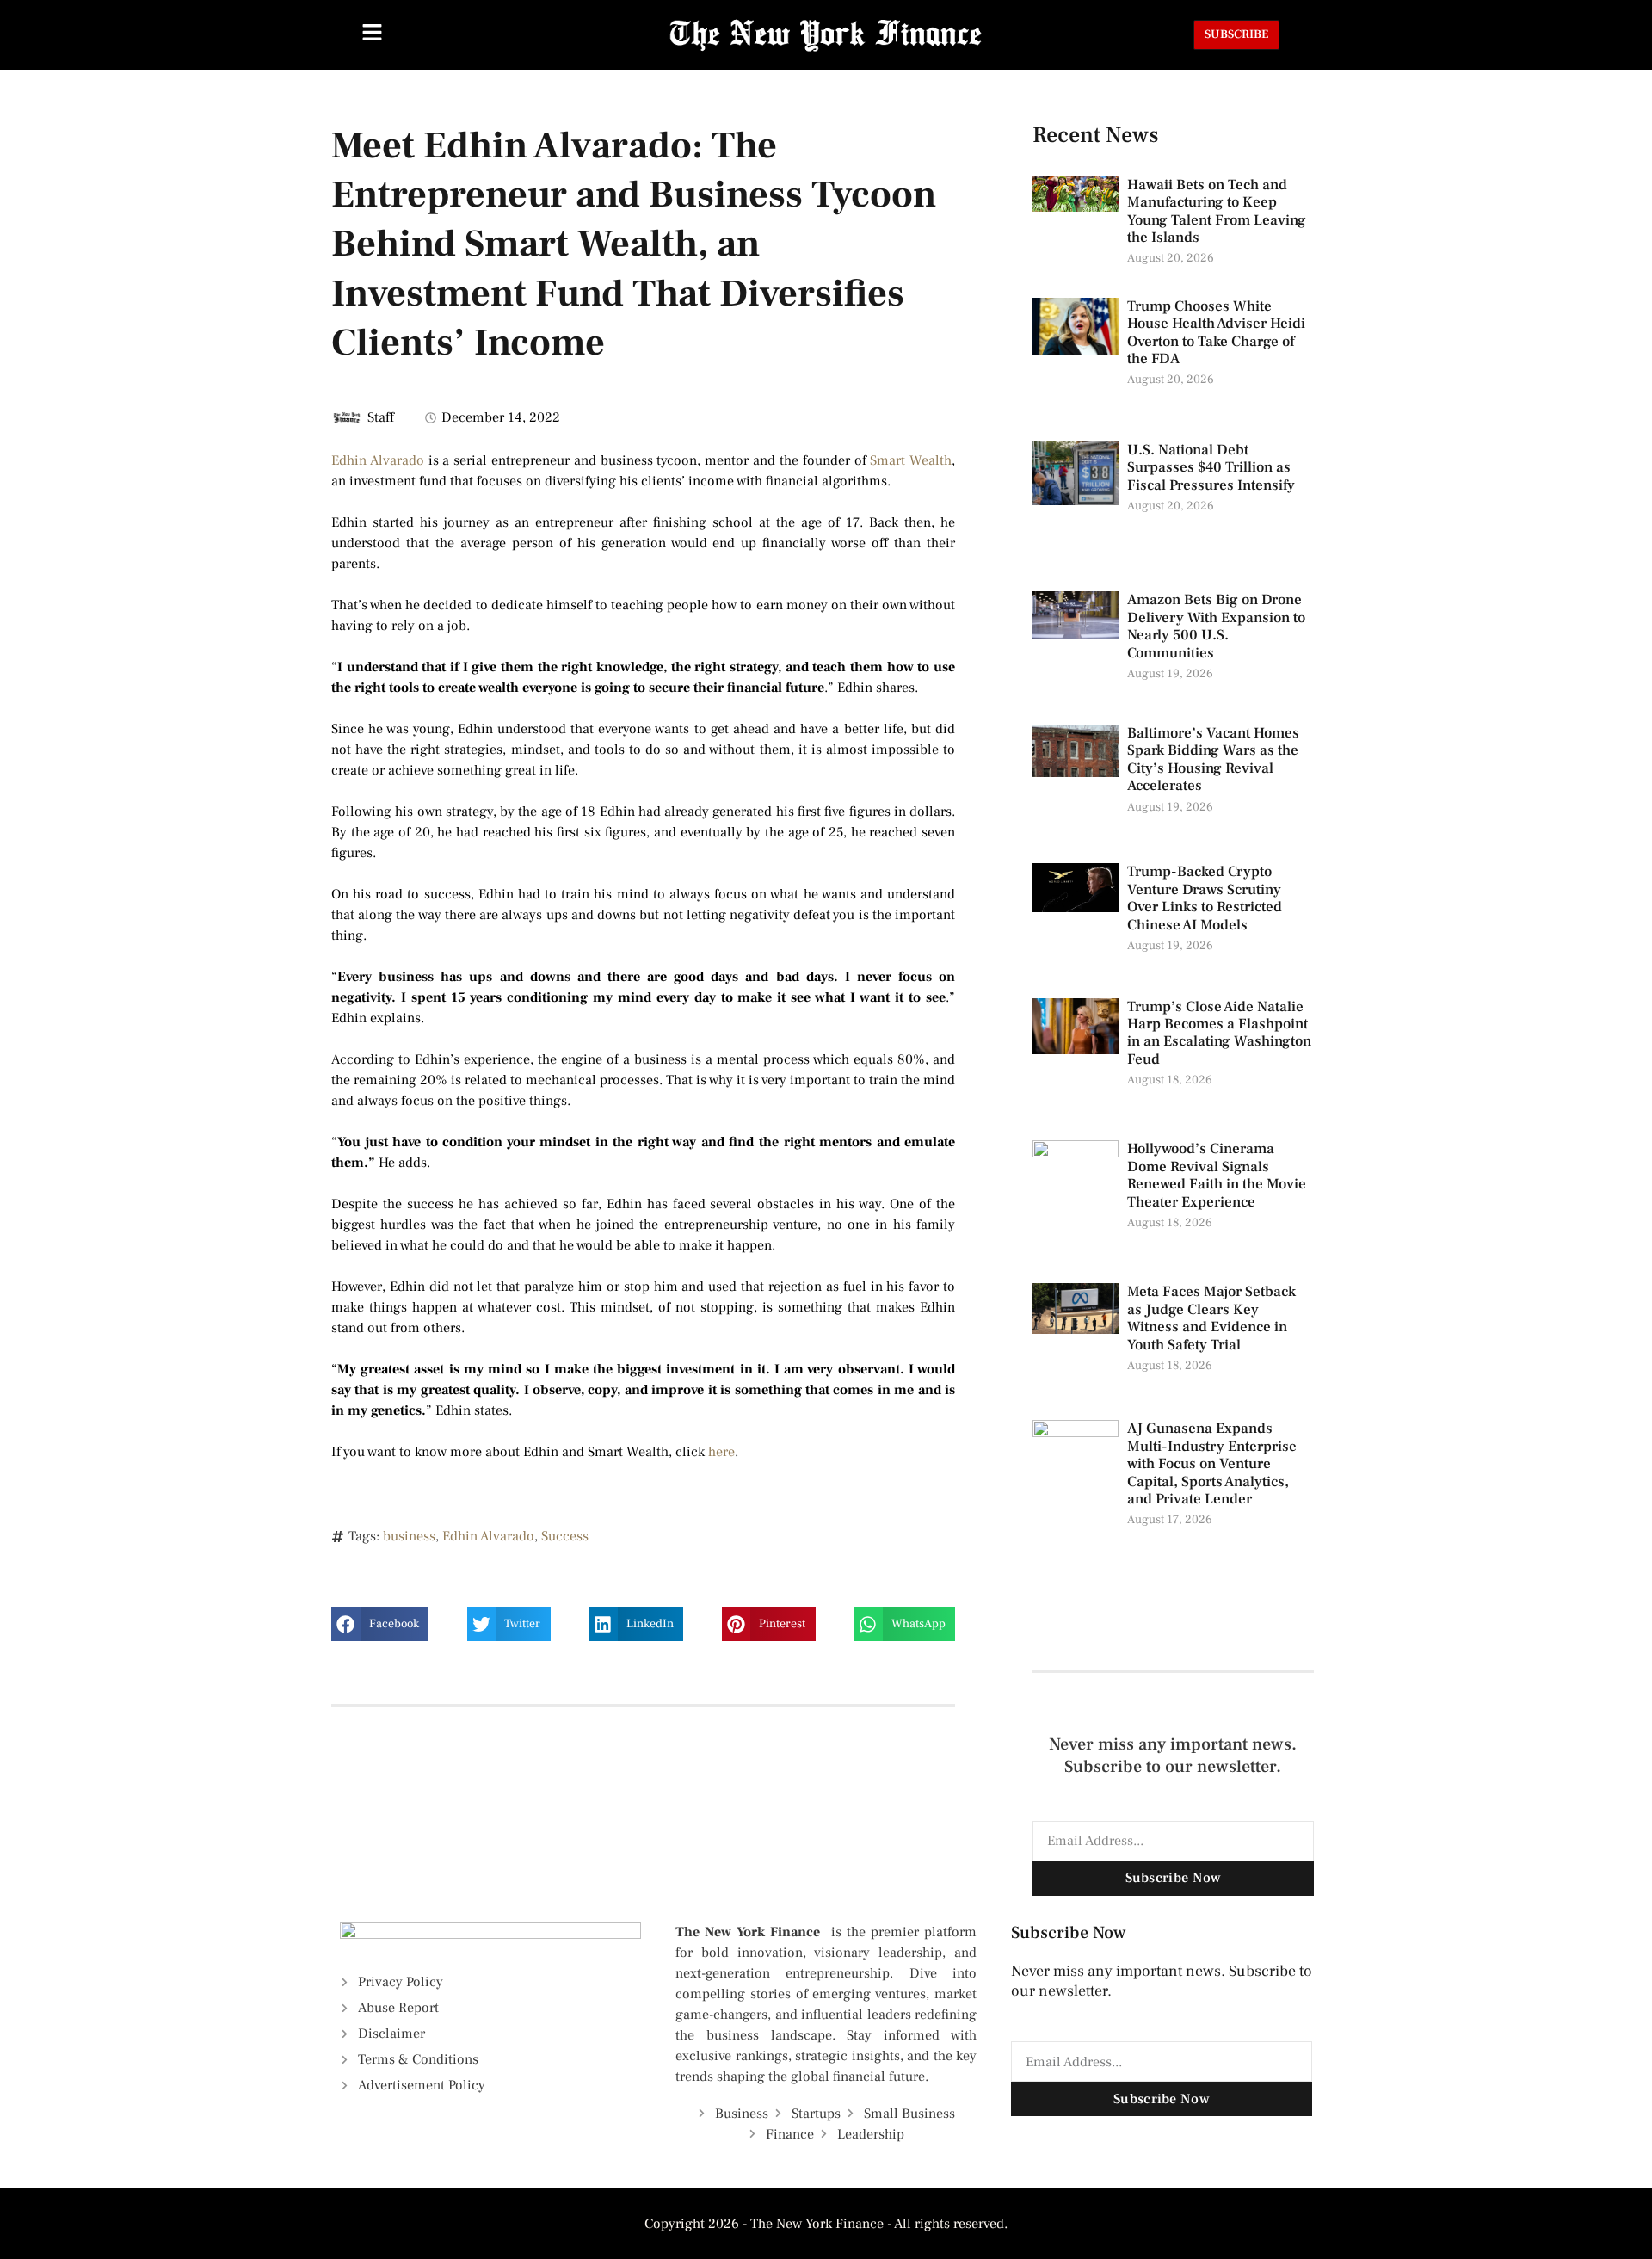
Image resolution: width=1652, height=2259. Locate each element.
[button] (380, 1624)
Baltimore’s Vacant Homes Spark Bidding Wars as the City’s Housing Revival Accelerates (1213, 759)
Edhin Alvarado (378, 460)
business (409, 1536)
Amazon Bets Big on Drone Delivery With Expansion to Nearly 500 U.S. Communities (1216, 626)
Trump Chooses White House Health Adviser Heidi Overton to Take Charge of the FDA (1216, 333)
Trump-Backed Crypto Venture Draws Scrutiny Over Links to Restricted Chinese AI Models (1205, 898)
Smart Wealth (911, 460)
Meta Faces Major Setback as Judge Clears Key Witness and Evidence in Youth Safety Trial (1211, 1318)
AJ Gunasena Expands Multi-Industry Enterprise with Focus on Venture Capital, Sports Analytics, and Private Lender (1212, 1464)
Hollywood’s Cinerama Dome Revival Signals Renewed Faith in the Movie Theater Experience (1217, 1175)
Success (565, 1536)
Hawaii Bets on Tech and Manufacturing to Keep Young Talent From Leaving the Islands (1217, 211)
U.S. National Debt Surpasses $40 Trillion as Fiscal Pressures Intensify (1211, 468)
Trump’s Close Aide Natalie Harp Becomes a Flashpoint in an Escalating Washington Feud (1219, 1033)
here (721, 1452)
